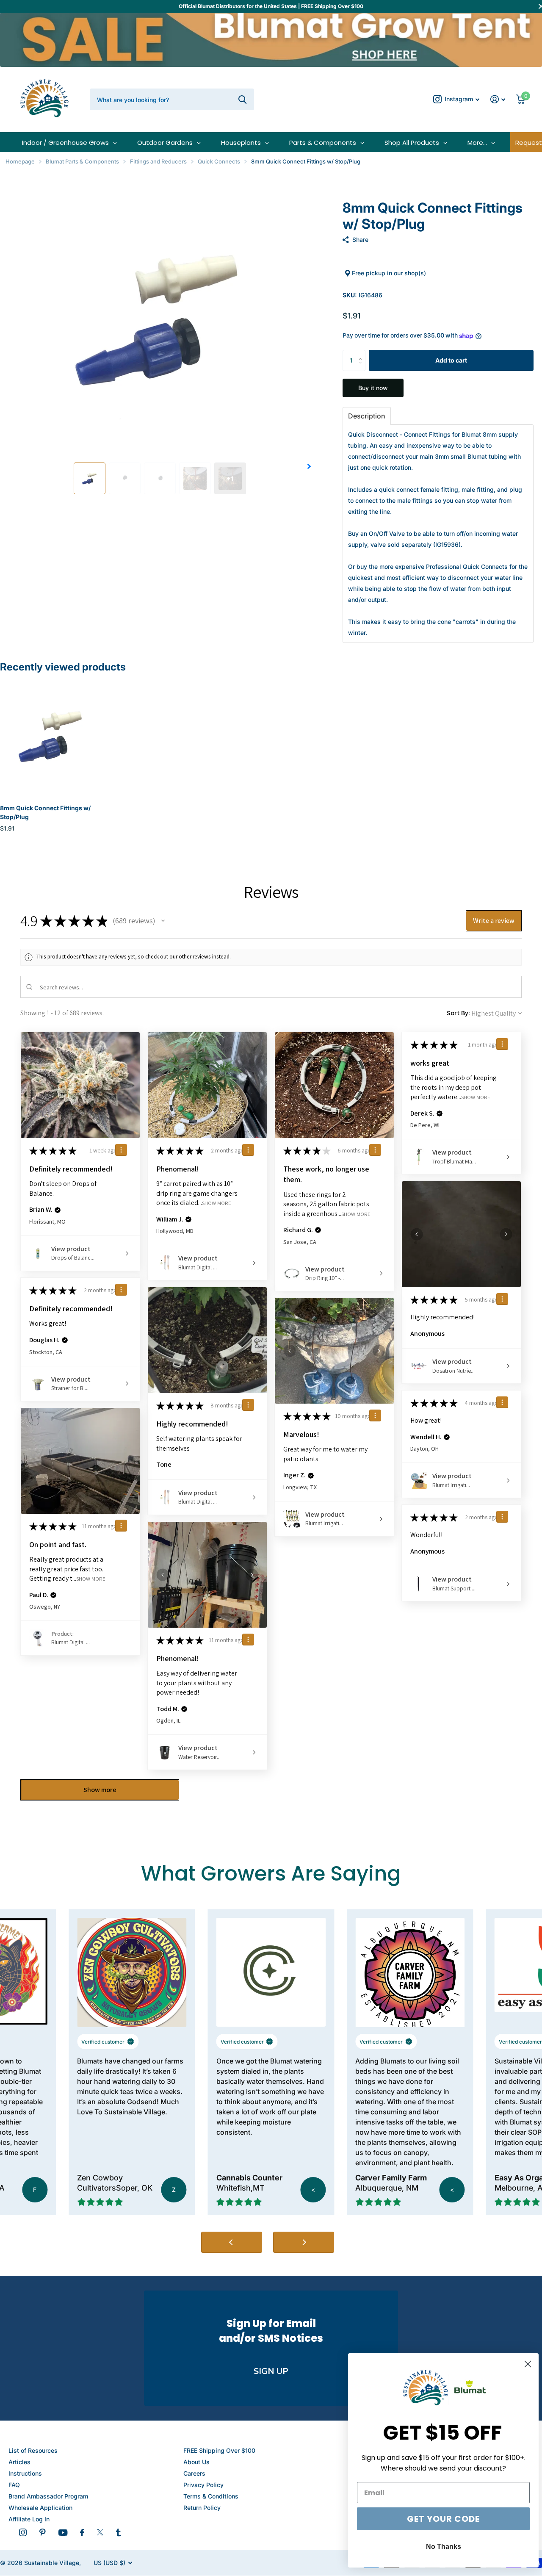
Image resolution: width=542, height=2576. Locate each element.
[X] (100, 2532)
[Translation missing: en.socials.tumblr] (118, 2532)
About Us (196, 2462)
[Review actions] (121, 1150)
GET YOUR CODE (438, 2519)
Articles (19, 2462)
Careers (194, 2473)
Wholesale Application (40, 2508)
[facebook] (82, 2532)
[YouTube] (63, 2533)
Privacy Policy (203, 2485)
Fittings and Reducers (158, 161)
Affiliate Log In (29, 2519)
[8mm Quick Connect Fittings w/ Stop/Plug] (51, 736)
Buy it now (373, 388)
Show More (217, 1203)
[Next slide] (304, 2242)
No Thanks (438, 2547)
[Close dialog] (523, 2364)
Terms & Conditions (211, 2496)
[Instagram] (23, 2532)
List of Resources (33, 2450)
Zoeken (242, 99)
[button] (309, 466)
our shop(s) (410, 273)
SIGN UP (271, 2371)
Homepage (20, 161)
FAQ (14, 2485)
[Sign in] (498, 99)
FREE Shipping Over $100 (219, 2450)
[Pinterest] (43, 2532)
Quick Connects (219, 161)
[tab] (367, 416)
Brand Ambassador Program (48, 2496)
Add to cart (451, 360)
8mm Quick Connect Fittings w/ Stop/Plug (45, 812)
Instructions (25, 2473)
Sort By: (458, 1013)
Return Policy (202, 2508)
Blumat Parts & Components (82, 161)
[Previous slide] (232, 2242)
